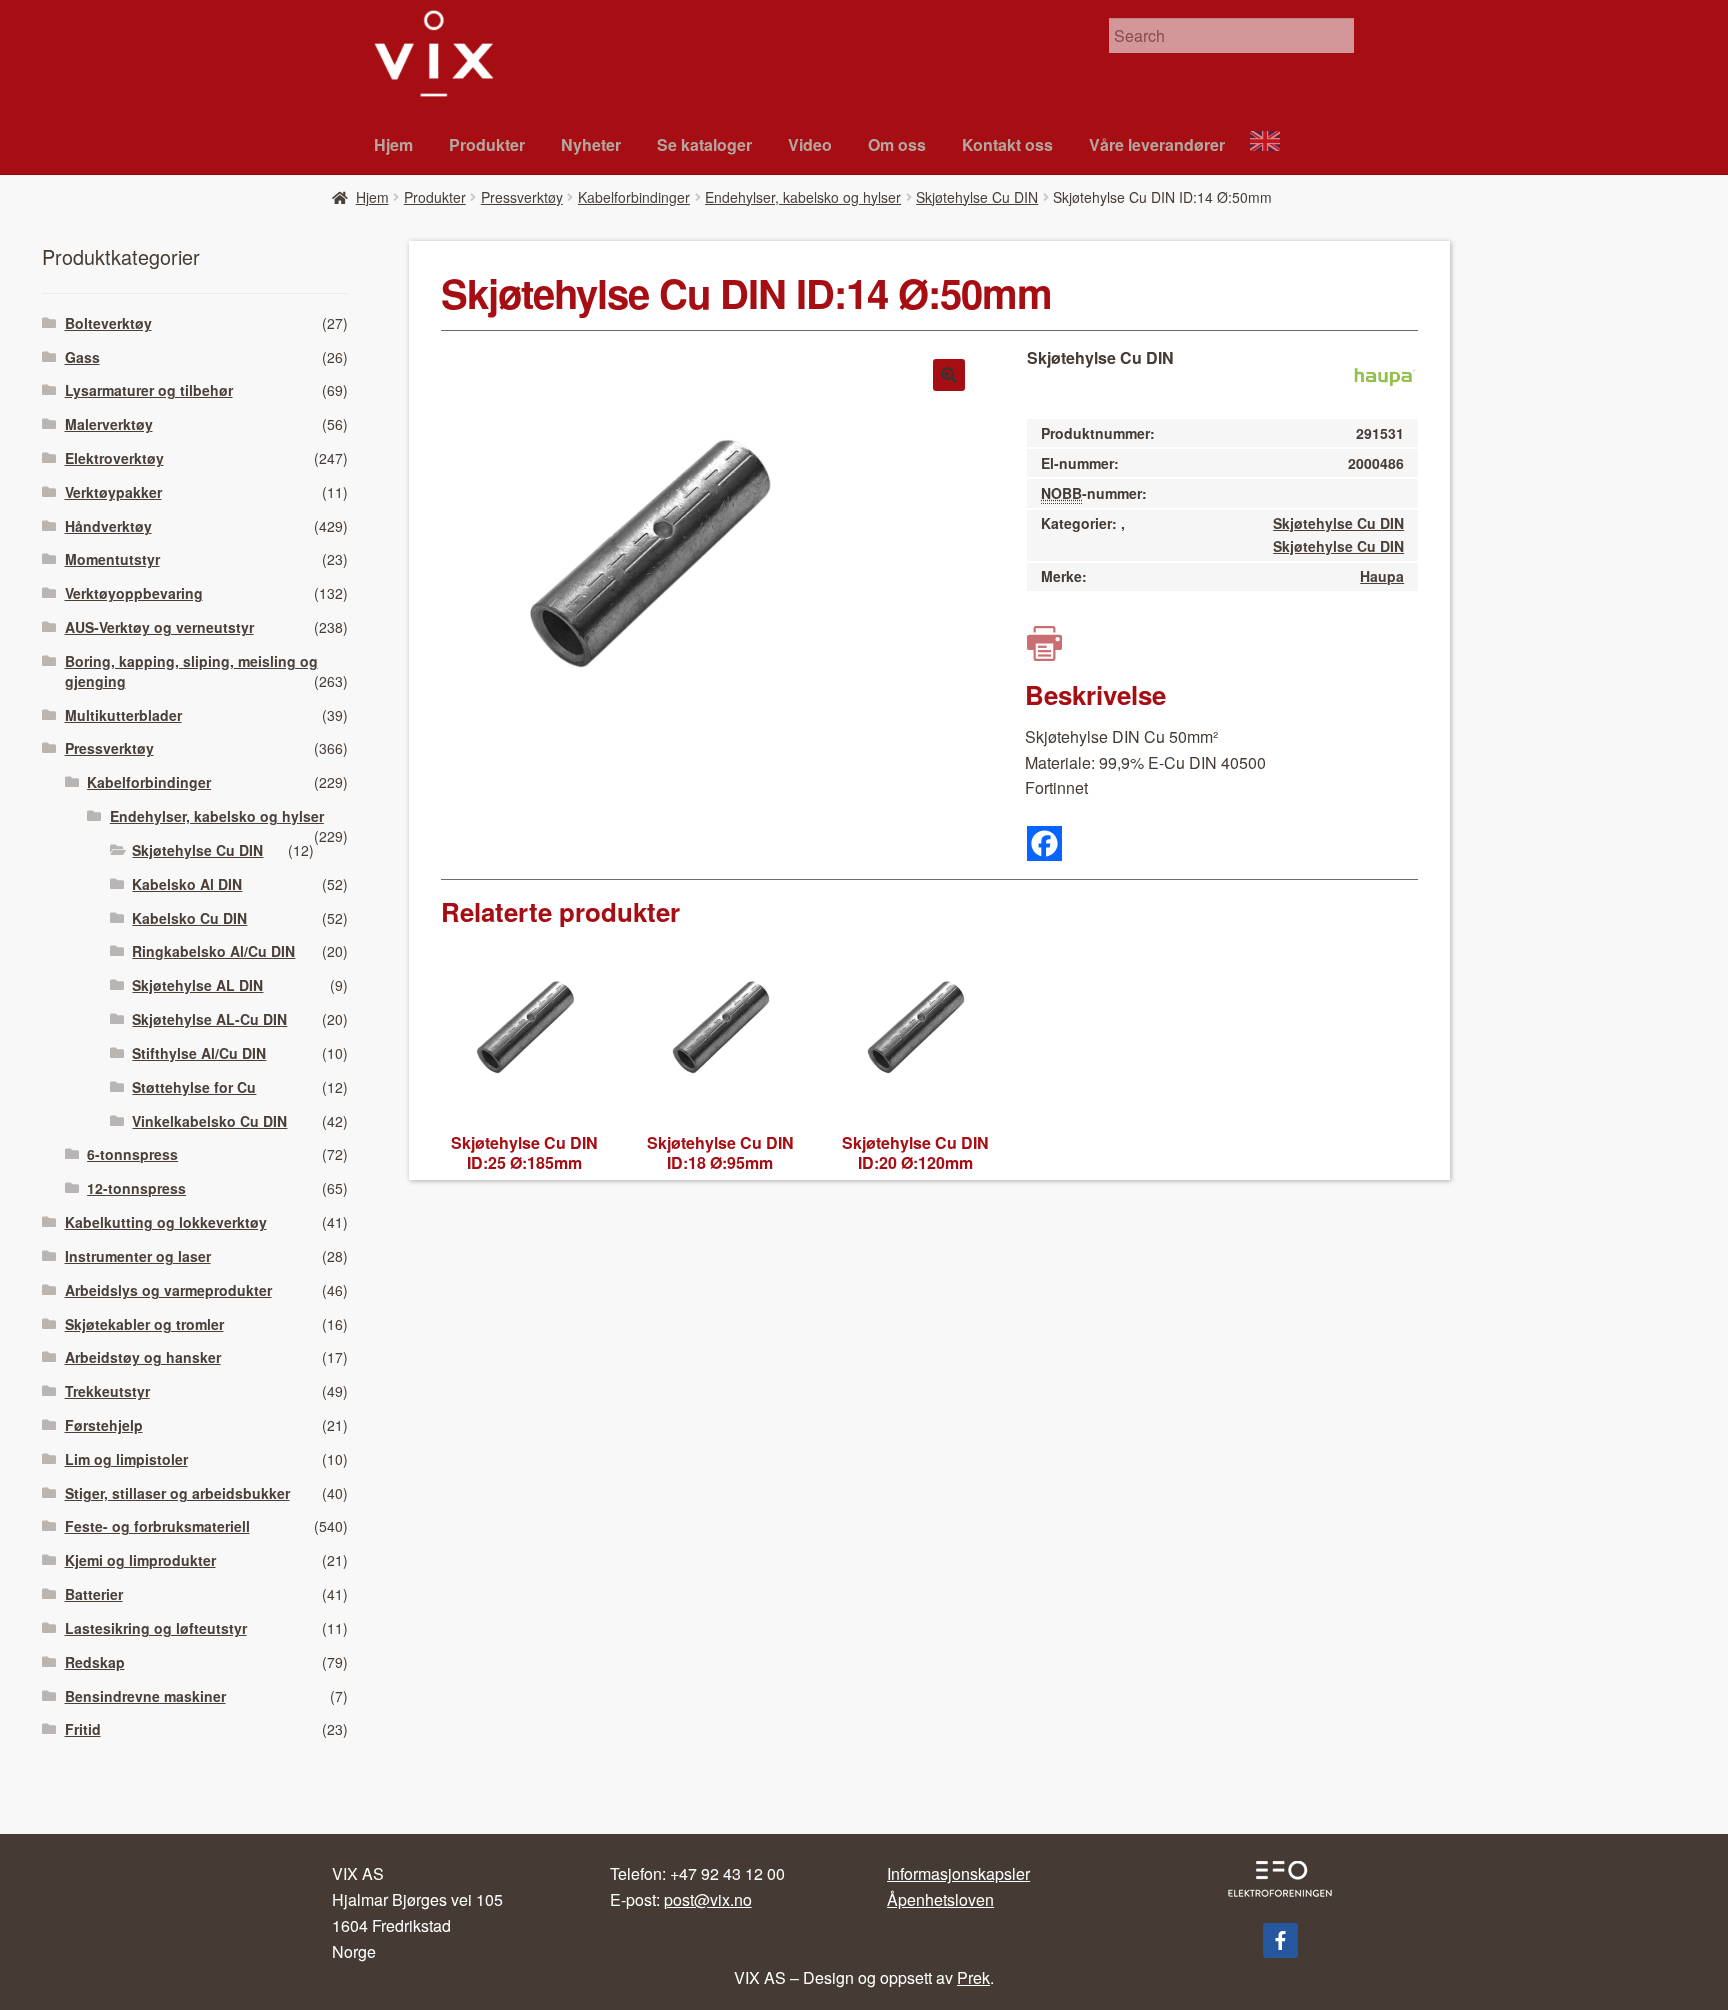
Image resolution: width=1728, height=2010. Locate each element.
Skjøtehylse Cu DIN (977, 197)
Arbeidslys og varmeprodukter (168, 1290)
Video (810, 144)
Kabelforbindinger (634, 197)
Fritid (83, 1729)
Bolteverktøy (108, 323)
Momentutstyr (112, 559)
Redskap (95, 1662)
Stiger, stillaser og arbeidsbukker (177, 1493)
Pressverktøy (522, 197)
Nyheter (591, 144)
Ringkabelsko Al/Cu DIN (213, 951)
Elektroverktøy (114, 458)
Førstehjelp (104, 1425)
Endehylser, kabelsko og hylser (803, 197)
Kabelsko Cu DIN (189, 918)
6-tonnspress (132, 1154)
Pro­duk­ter (487, 144)
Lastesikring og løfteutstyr (156, 1628)
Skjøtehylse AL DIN (197, 985)
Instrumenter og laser (138, 1256)
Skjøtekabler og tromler (144, 1324)
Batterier (94, 1594)
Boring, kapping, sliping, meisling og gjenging (191, 671)
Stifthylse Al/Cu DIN (199, 1053)
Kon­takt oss (1007, 144)
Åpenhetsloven (940, 1899)
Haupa (1382, 576)
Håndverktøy (108, 526)
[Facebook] (1044, 843)
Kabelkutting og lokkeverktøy (166, 1222)
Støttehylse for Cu (194, 1087)
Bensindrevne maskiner (145, 1696)
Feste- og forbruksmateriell (157, 1526)
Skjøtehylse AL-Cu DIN (209, 1019)
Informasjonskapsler (958, 1873)
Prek (973, 1977)
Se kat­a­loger (704, 144)
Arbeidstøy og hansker (143, 1357)
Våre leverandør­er (1157, 144)
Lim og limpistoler (126, 1459)
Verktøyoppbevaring (134, 593)
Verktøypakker (113, 492)
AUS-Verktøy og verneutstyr (159, 627)
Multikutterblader (123, 715)
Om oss (897, 144)
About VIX (1274, 143)
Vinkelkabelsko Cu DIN (209, 1121)
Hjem (393, 144)
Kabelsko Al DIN (187, 884)
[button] (949, 375)
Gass (82, 357)
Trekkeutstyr (107, 1391)
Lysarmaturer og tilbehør (149, 390)
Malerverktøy (109, 424)
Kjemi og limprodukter (140, 1560)
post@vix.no (708, 1899)
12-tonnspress (136, 1188)
